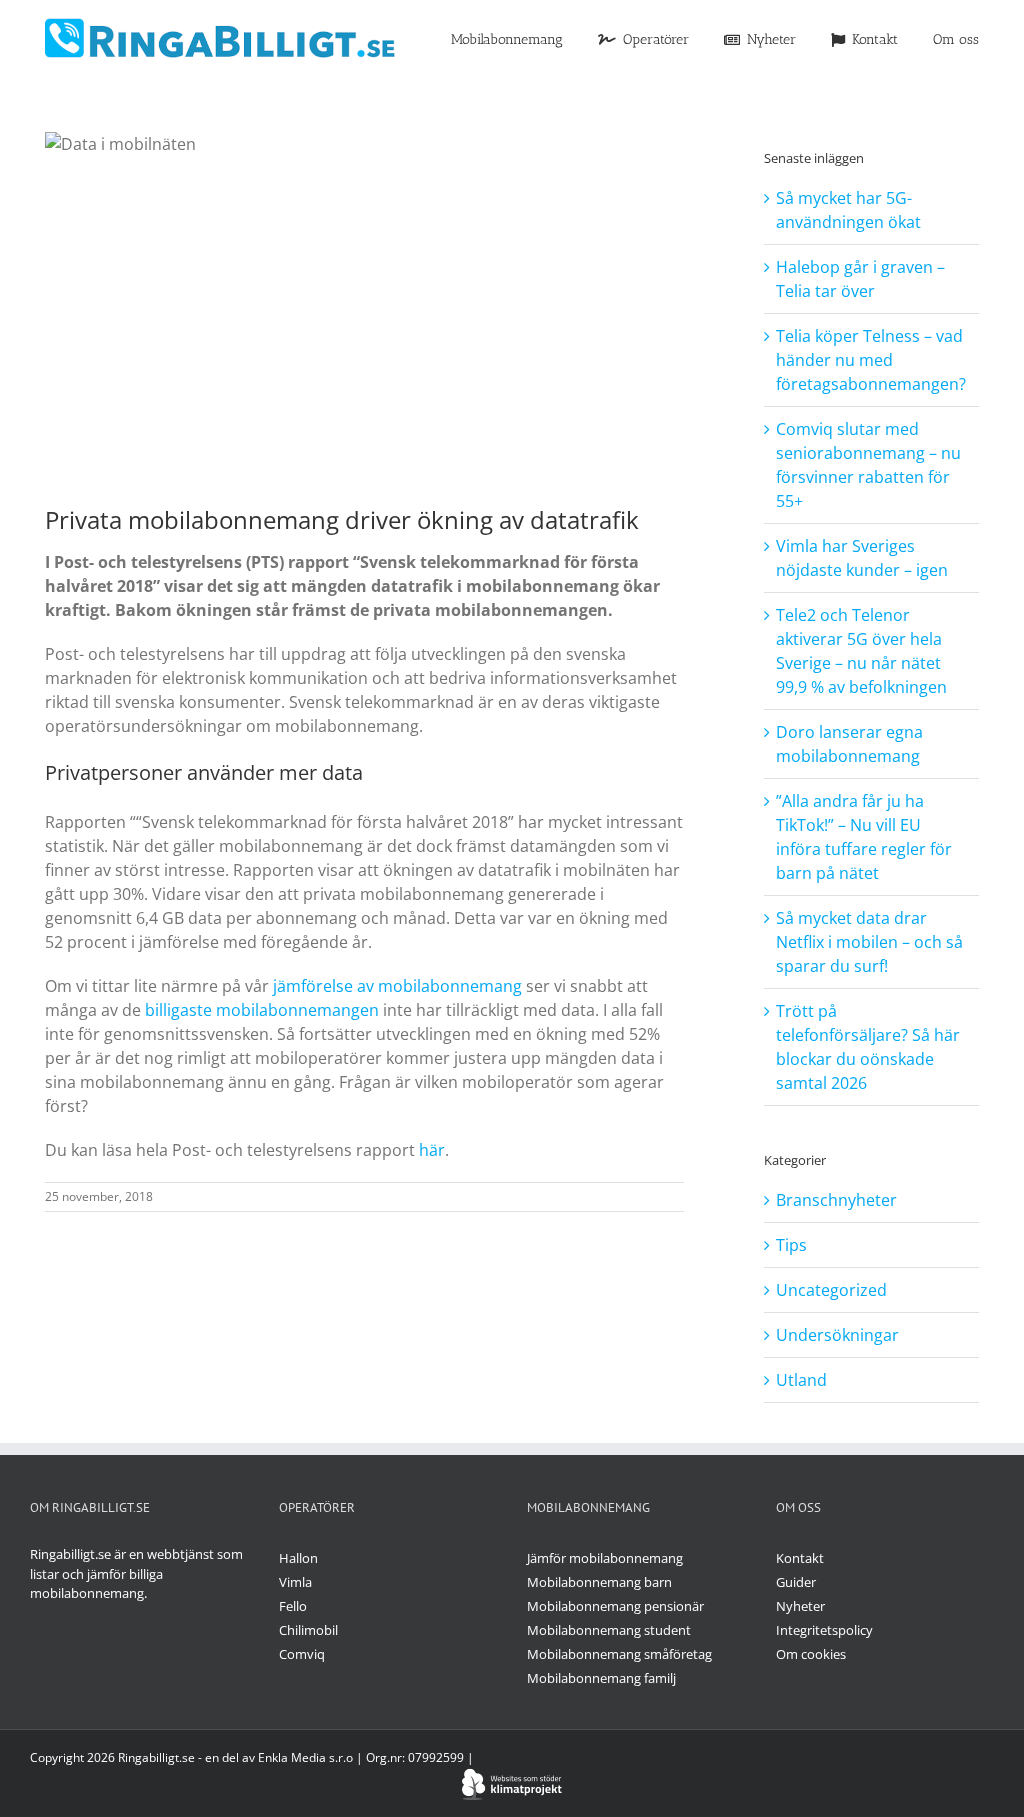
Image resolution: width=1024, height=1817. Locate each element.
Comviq (302, 1654)
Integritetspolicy (824, 1630)
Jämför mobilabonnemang (605, 1558)
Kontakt (800, 1558)
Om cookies (811, 1654)
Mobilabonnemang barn (599, 1582)
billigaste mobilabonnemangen (262, 1010)
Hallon (298, 1558)
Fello (293, 1606)
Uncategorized (831, 1290)
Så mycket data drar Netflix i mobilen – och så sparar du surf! (869, 942)
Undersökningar (837, 1335)
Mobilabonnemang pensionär (615, 1606)
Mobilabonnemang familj (601, 1678)
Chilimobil (308, 1630)
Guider (796, 1582)
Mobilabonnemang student (609, 1630)
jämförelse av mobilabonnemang (397, 986)
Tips (791, 1245)
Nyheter (800, 1606)
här (432, 1150)
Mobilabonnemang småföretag (619, 1654)
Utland (801, 1380)
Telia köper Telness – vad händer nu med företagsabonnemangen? (871, 360)
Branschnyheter (836, 1200)
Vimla (295, 1582)
